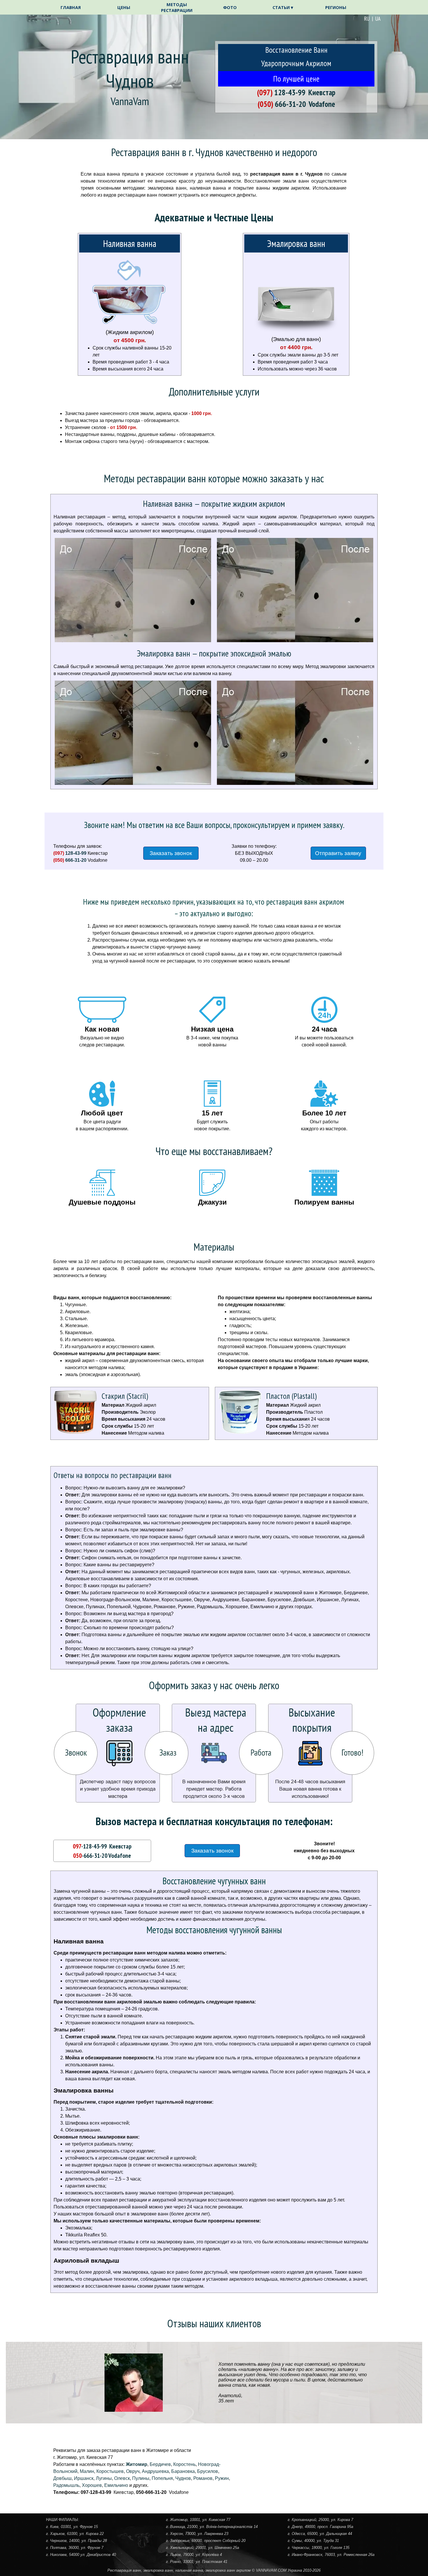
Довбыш (62, 2478)
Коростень (184, 2464)
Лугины (104, 2478)
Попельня (162, 2478)
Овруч (133, 2471)
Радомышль (66, 2485)
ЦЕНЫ (124, 7)
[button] (281, 92)
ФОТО (230, 7)
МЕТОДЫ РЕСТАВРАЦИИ (177, 7)
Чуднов (183, 2478)
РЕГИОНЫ (336, 7)
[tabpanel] (352, 19)
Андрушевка (155, 2471)
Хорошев (92, 2485)
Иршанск (84, 2478)
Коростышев (110, 2471)
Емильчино (116, 2485)
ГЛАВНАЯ (71, 7)
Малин (87, 2471)
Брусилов (208, 2471)
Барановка (183, 2471)
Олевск (122, 2478)
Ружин (222, 2478)
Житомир (137, 2464)
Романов (203, 2478)
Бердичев (160, 2464)
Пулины (141, 2478)
